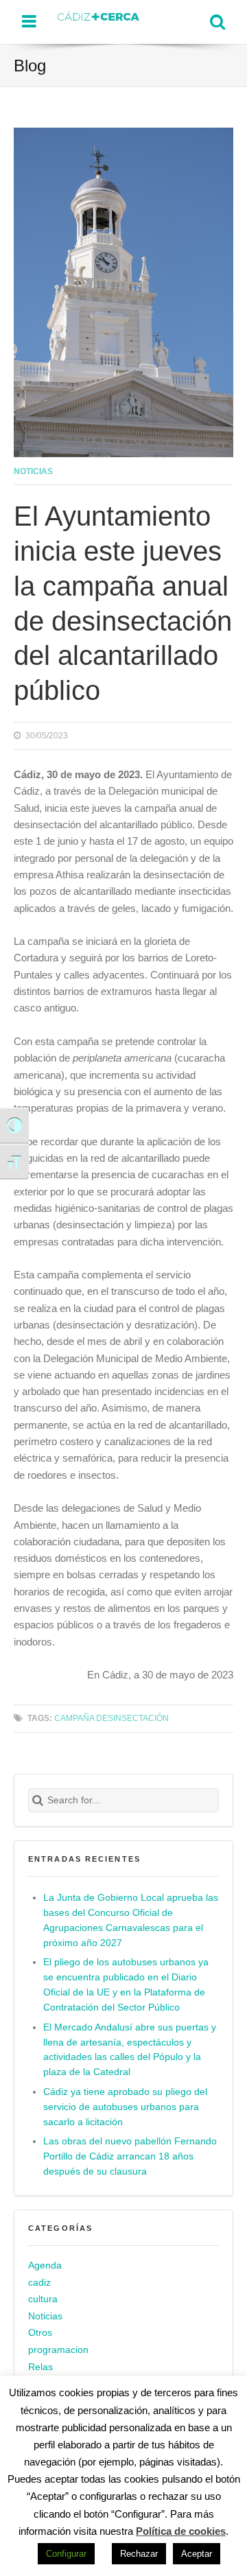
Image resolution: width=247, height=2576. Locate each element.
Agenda (45, 2265)
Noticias (33, 471)
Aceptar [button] (197, 2554)
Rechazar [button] (139, 2554)
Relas (40, 2367)
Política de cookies (181, 2531)
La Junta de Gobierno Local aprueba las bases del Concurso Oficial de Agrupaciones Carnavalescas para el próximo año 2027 (131, 1920)
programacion (58, 2350)
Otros (40, 2333)
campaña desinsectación (111, 1718)
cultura (43, 2299)
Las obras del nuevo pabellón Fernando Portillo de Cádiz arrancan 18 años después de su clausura (130, 2156)
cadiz (39, 2283)
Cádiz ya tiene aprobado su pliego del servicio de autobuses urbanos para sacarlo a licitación (125, 2107)
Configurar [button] (66, 2554)
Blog (30, 66)
